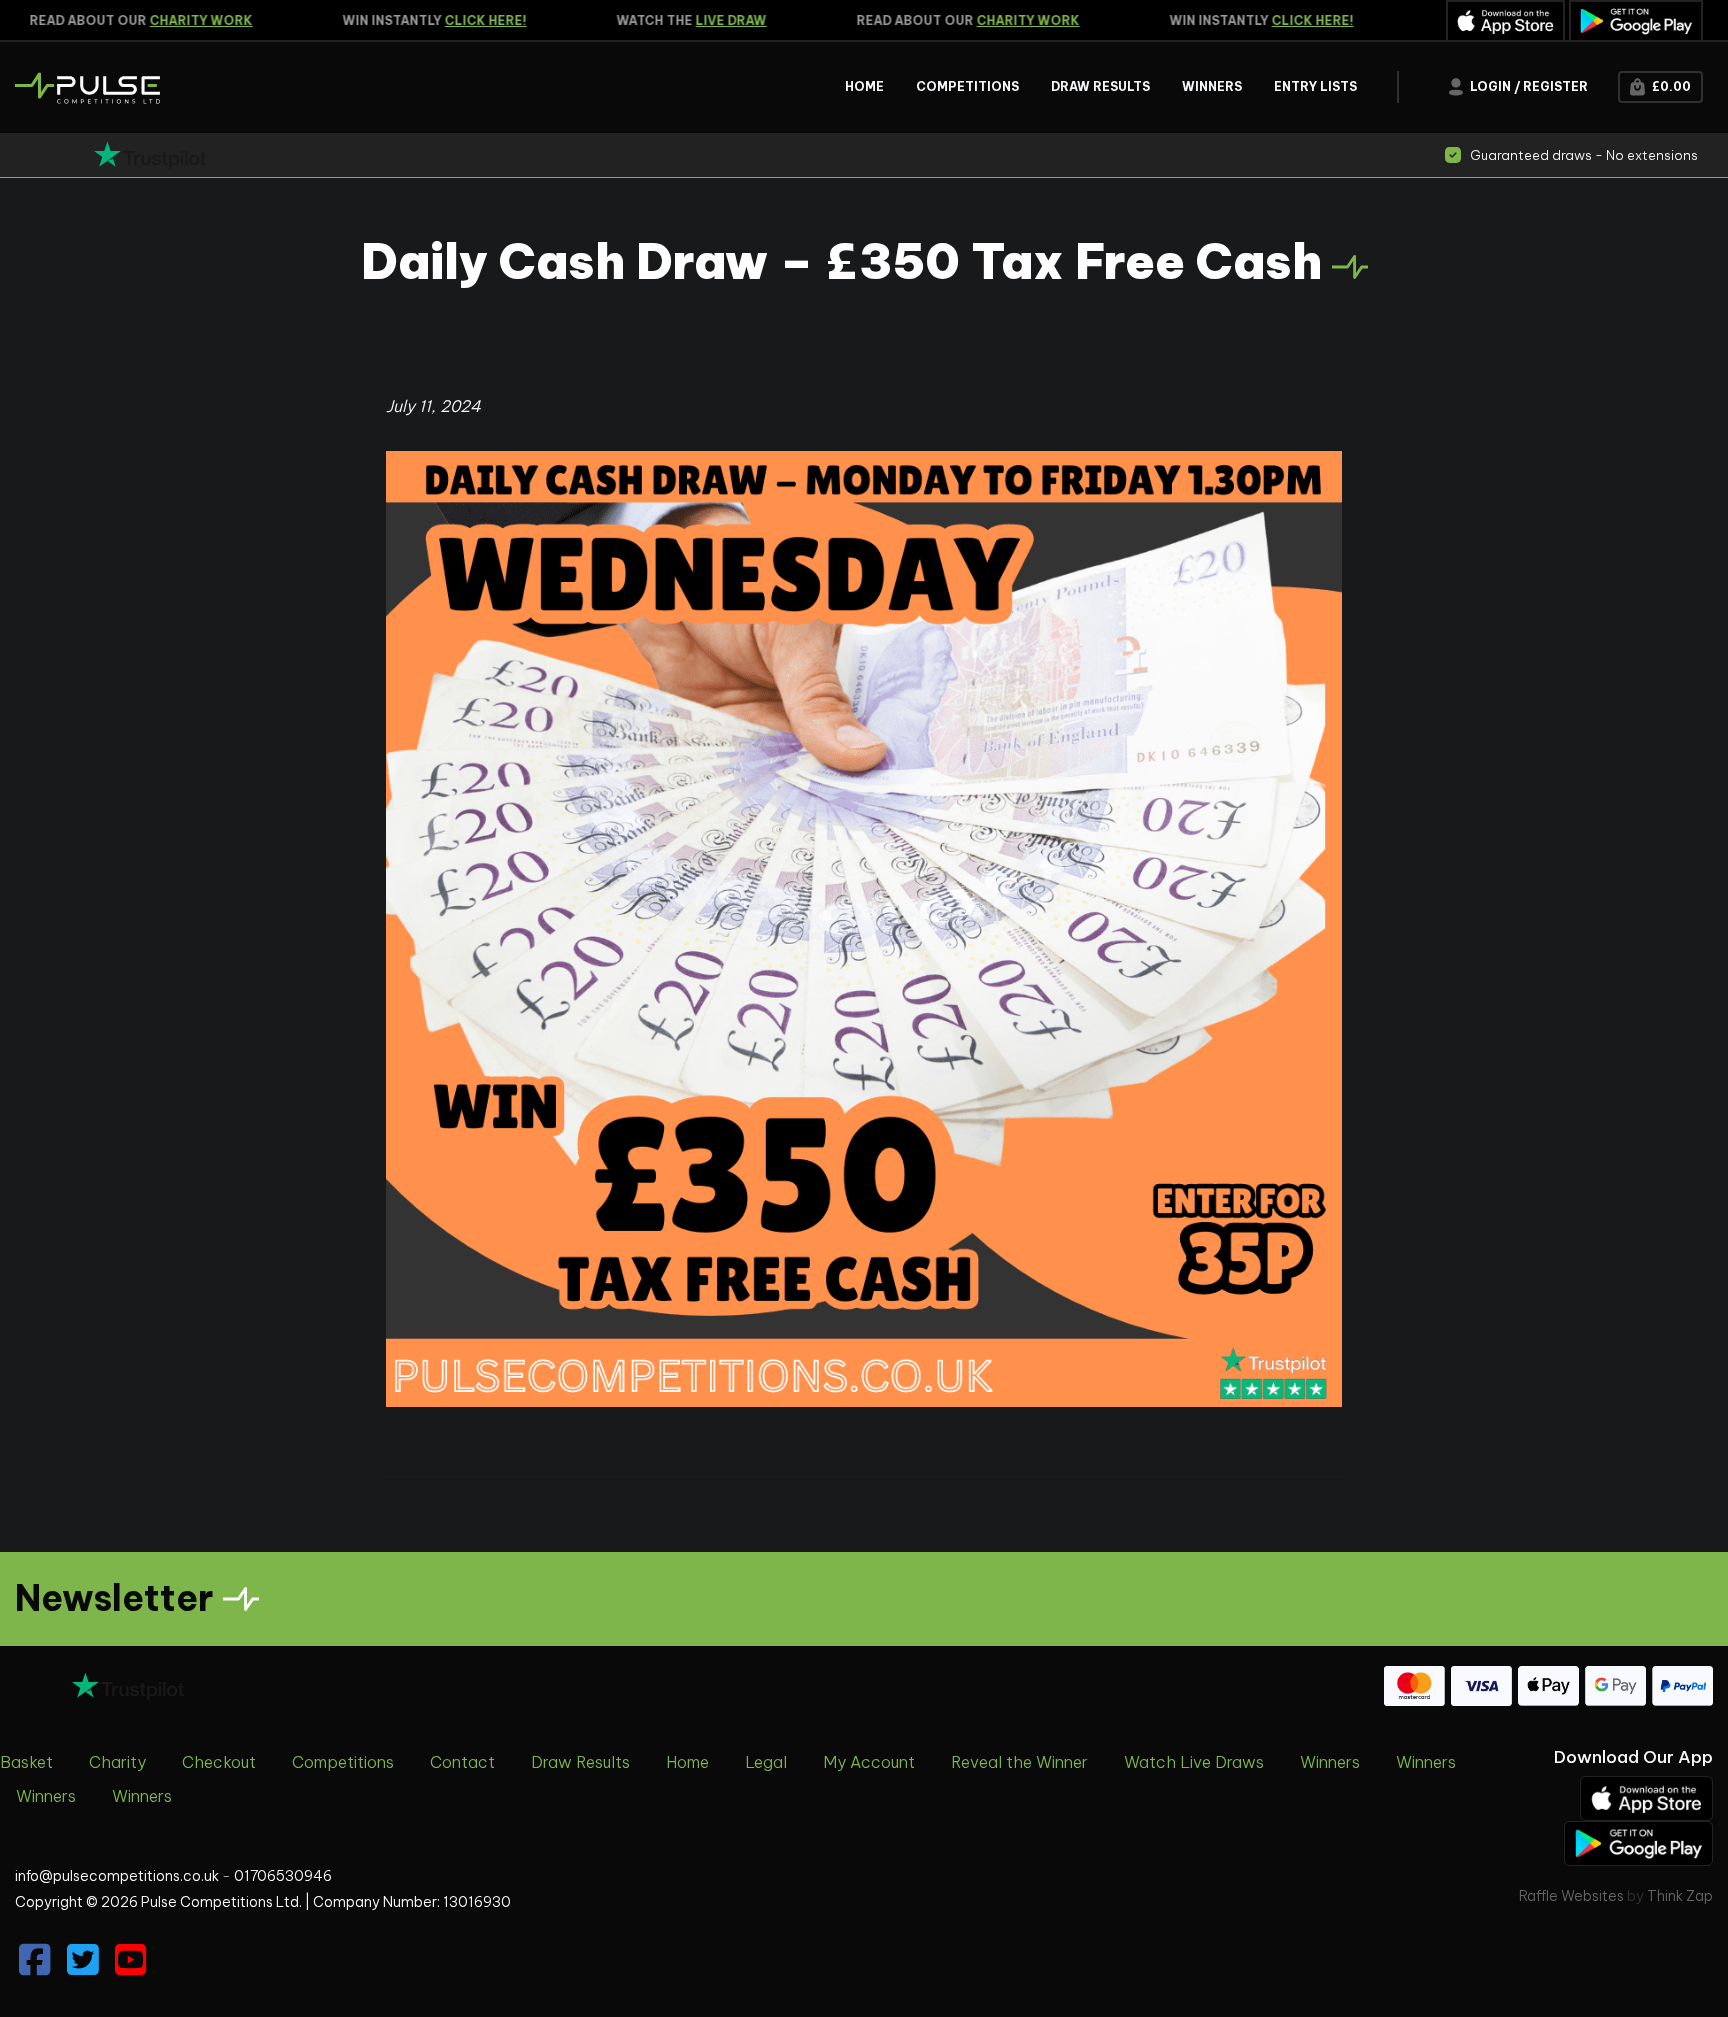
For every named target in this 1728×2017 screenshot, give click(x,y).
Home (687, 1762)
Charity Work (172, 20)
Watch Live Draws (1194, 1762)
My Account (869, 1762)
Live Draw (702, 20)
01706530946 (283, 1876)
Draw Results (580, 1762)
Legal (766, 1762)
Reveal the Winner (1019, 1762)
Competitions (343, 1762)
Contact (462, 1762)
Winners (1330, 1762)
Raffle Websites (1571, 1896)
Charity (117, 1762)
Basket (26, 1762)
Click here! (457, 20)
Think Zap (1680, 1896)
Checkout (219, 1762)
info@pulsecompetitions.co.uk (117, 1876)
